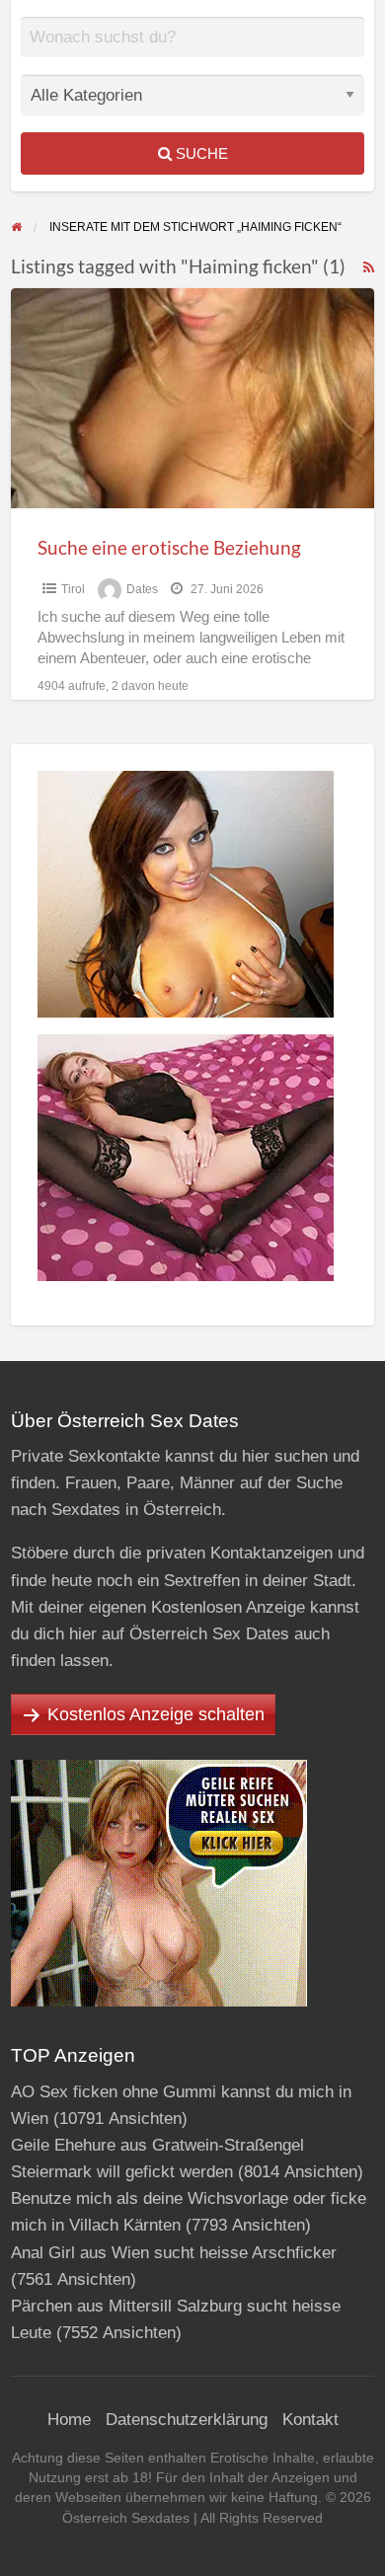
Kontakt (310, 2420)
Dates (142, 589)
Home (69, 2420)
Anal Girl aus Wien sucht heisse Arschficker (174, 2253)
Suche (200, 153)
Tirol (73, 589)
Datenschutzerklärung (187, 2420)
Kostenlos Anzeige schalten (156, 1714)
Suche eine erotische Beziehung (169, 547)
